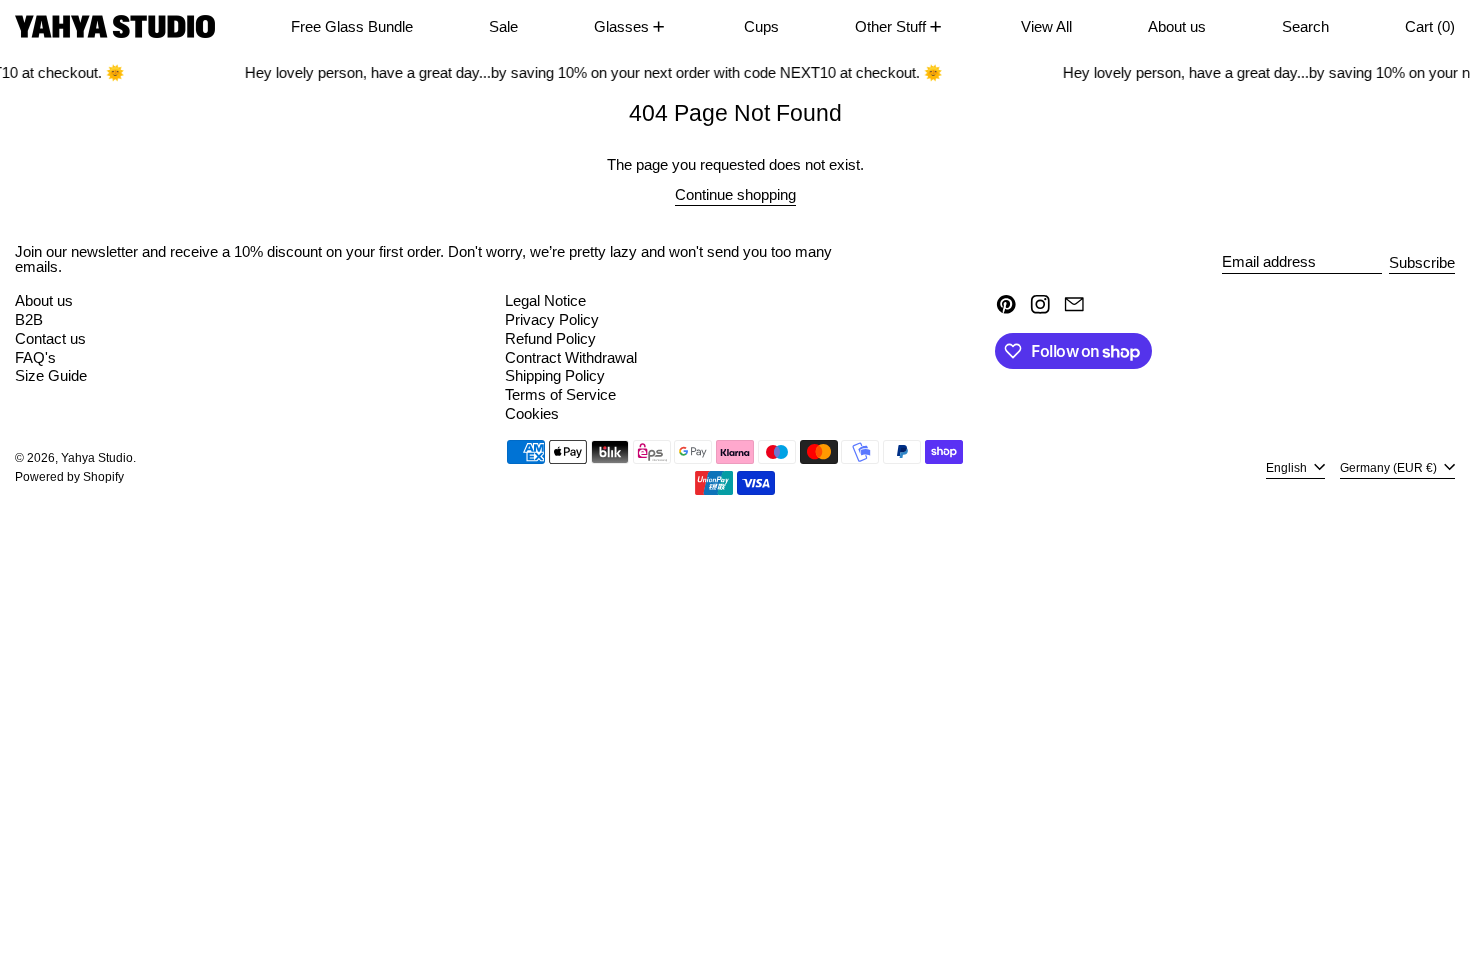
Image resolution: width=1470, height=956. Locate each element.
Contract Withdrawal (571, 357)
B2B (29, 319)
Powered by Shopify (69, 477)
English (1288, 468)
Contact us (50, 338)
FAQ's (35, 357)
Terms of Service (560, 394)
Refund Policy (550, 338)
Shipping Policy (555, 375)
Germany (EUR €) (1390, 468)
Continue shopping (735, 195)
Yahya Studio (97, 458)
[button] (1305, 26)
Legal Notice (545, 300)
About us (44, 300)
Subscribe (1422, 262)
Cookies (532, 413)
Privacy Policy (552, 319)
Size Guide (51, 375)
